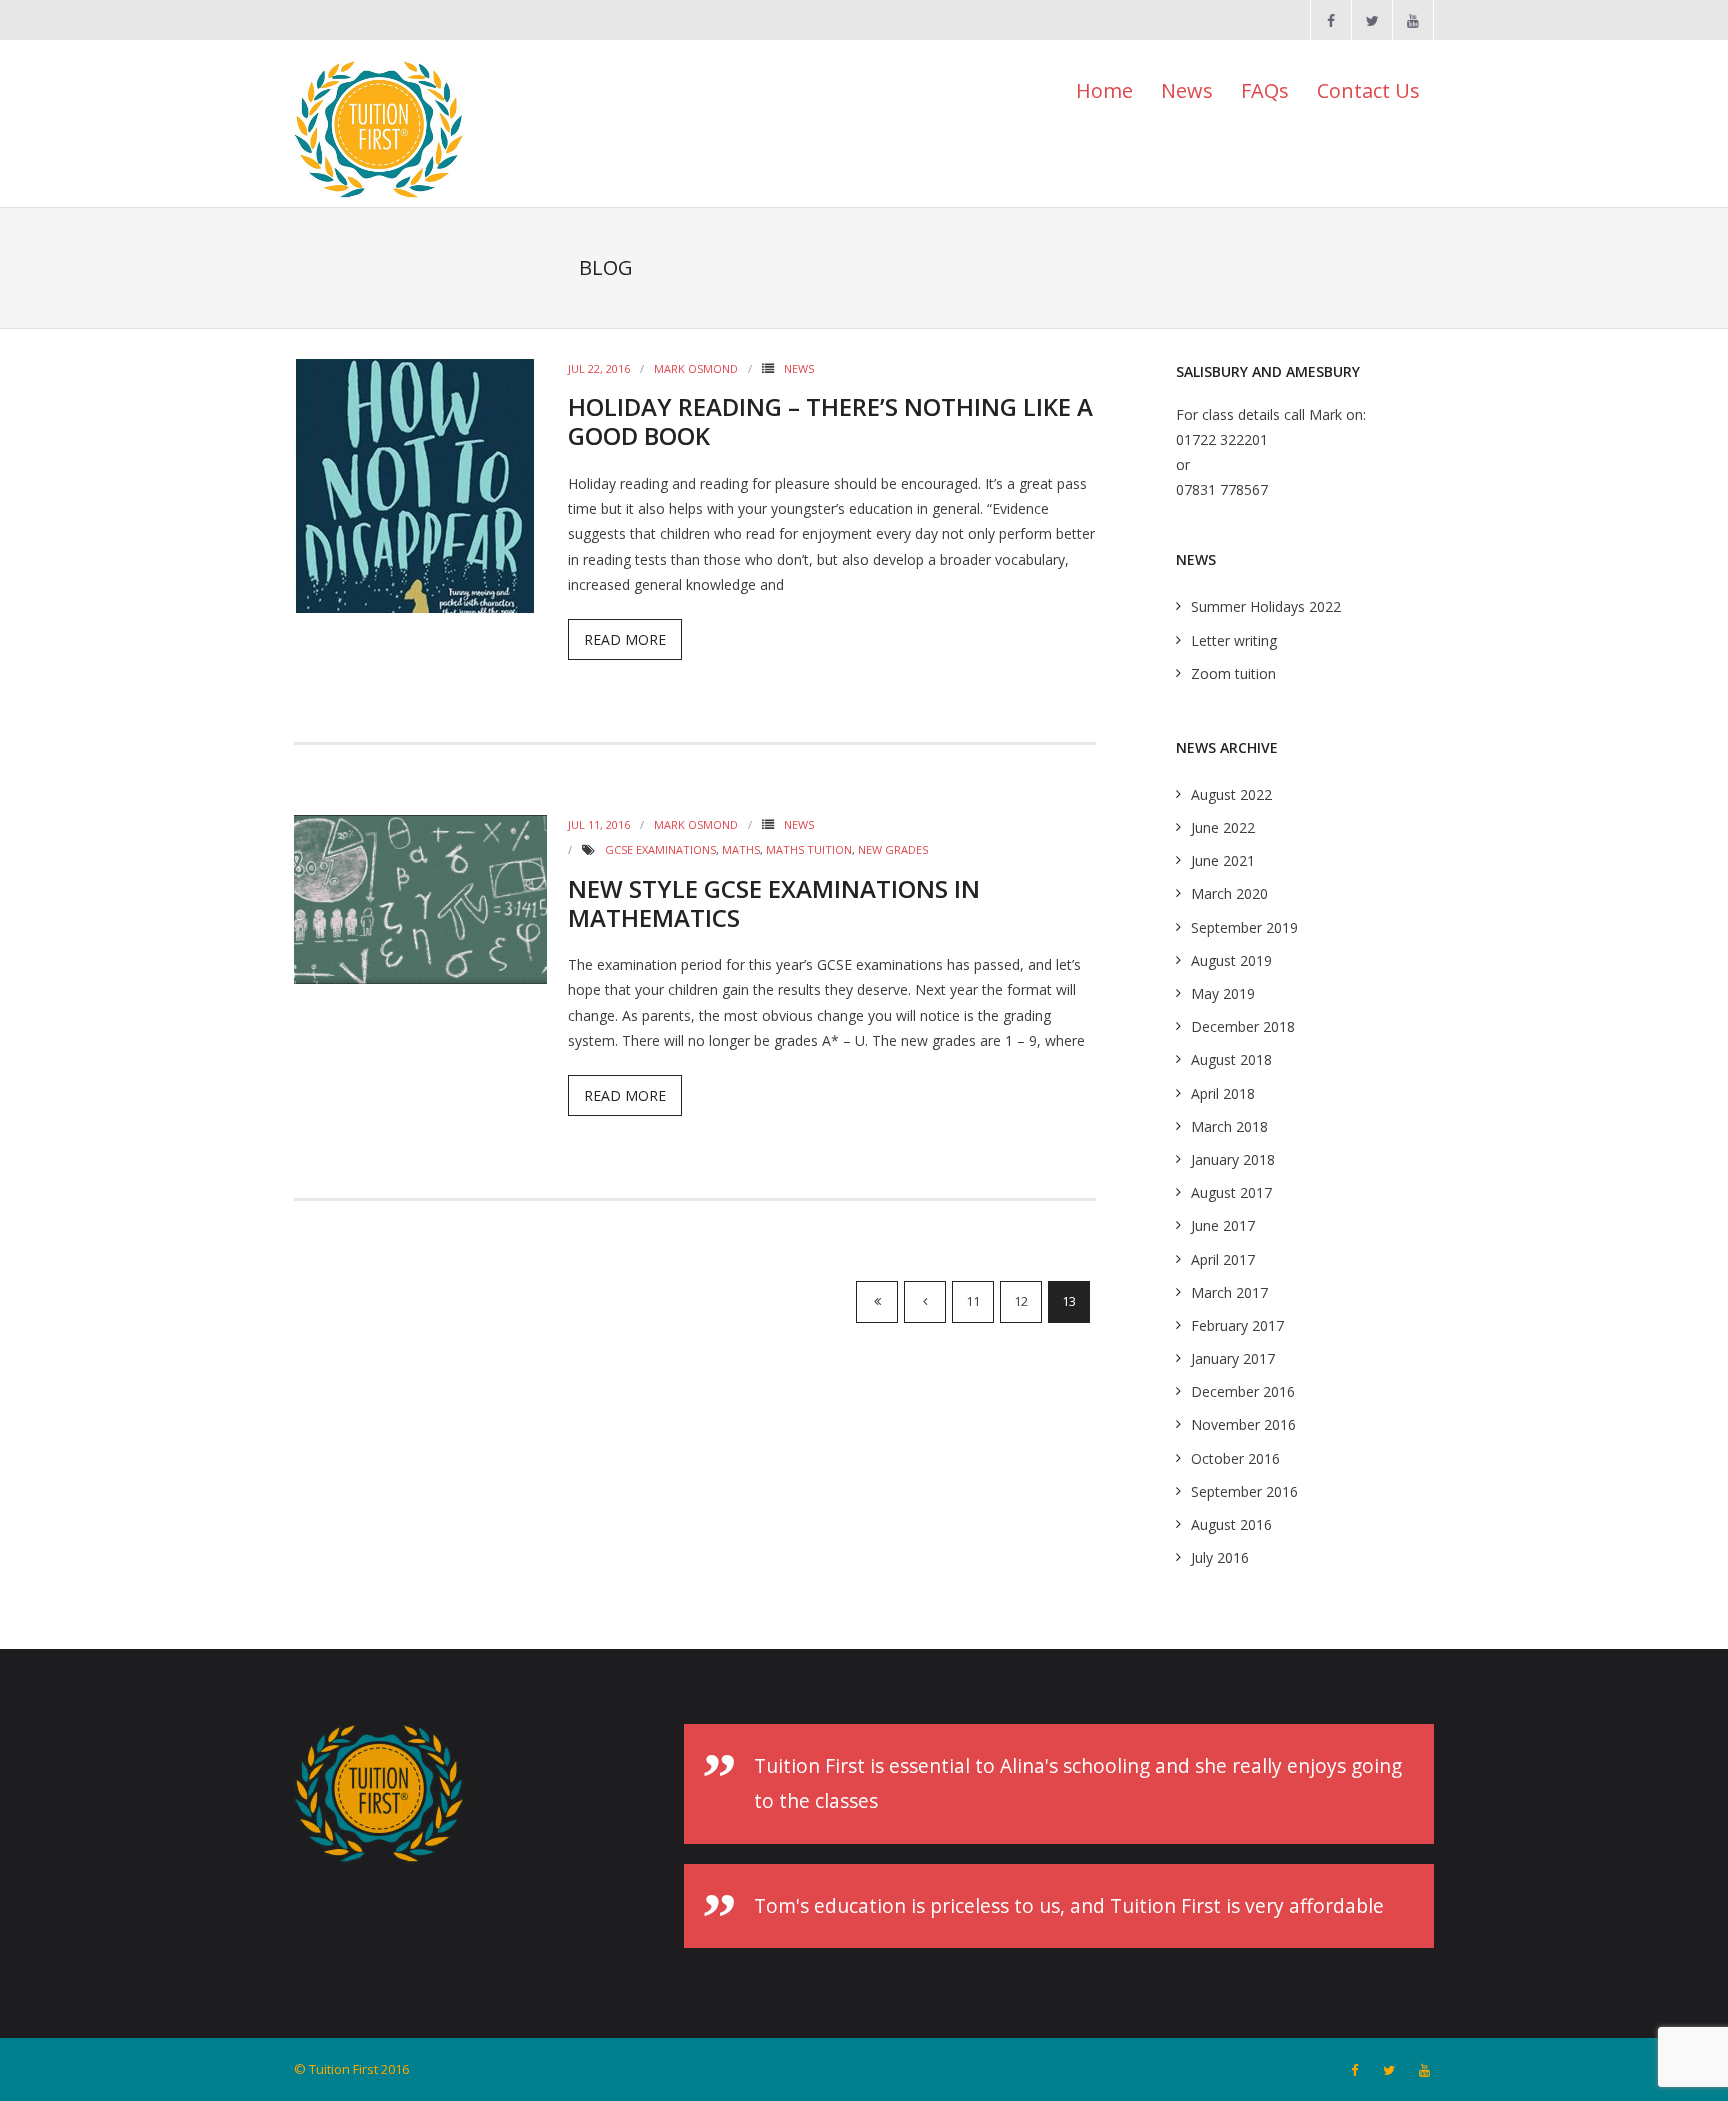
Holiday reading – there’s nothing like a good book (830, 421)
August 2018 (1231, 1059)
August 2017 (1231, 1192)
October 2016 (1235, 1458)
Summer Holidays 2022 (1266, 606)
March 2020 (1229, 893)
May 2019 (1223, 993)
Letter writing (1234, 640)
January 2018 (1233, 1159)
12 (1021, 1301)
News (799, 368)
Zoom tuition (1233, 673)
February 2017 (1237, 1325)
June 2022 (1223, 827)
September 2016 (1244, 1491)
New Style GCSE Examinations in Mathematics (774, 903)
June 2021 (1223, 860)
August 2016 (1231, 1524)
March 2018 (1229, 1126)
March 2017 (1229, 1292)
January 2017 (1233, 1358)
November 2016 (1243, 1424)
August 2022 (1231, 794)
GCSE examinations (660, 849)
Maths (741, 849)
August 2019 (1231, 960)
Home (1104, 90)
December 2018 (1243, 1026)
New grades (893, 849)
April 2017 (1223, 1259)
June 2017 (1223, 1225)
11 (973, 1301)
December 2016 (1243, 1391)
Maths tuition (809, 849)
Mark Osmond (696, 368)
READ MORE (625, 639)
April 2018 (1223, 1093)
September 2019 (1244, 927)
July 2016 (1220, 1557)
